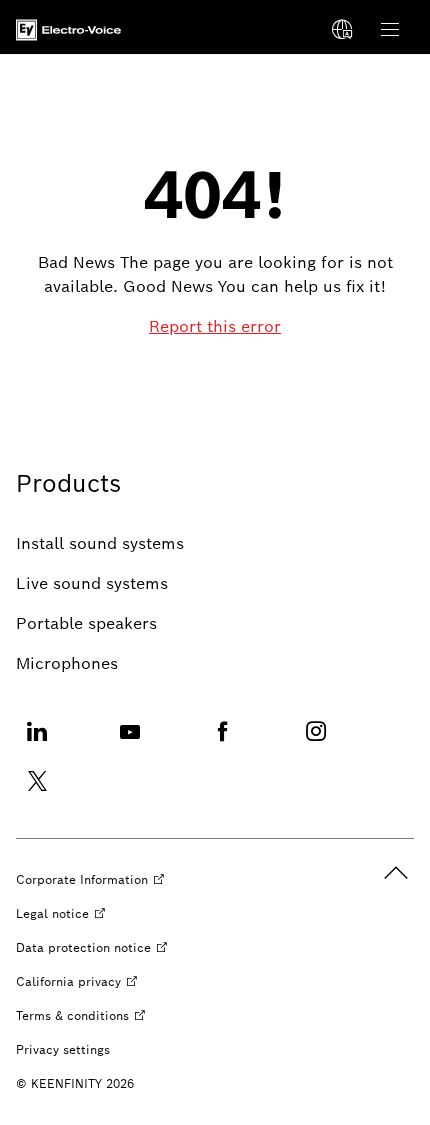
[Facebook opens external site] (223, 743)
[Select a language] (342, 30)
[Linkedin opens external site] (37, 743)
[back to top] (396, 873)
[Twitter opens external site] (37, 793)
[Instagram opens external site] (316, 743)
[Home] (68, 30)
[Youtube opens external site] (130, 743)
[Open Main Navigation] (390, 30)
